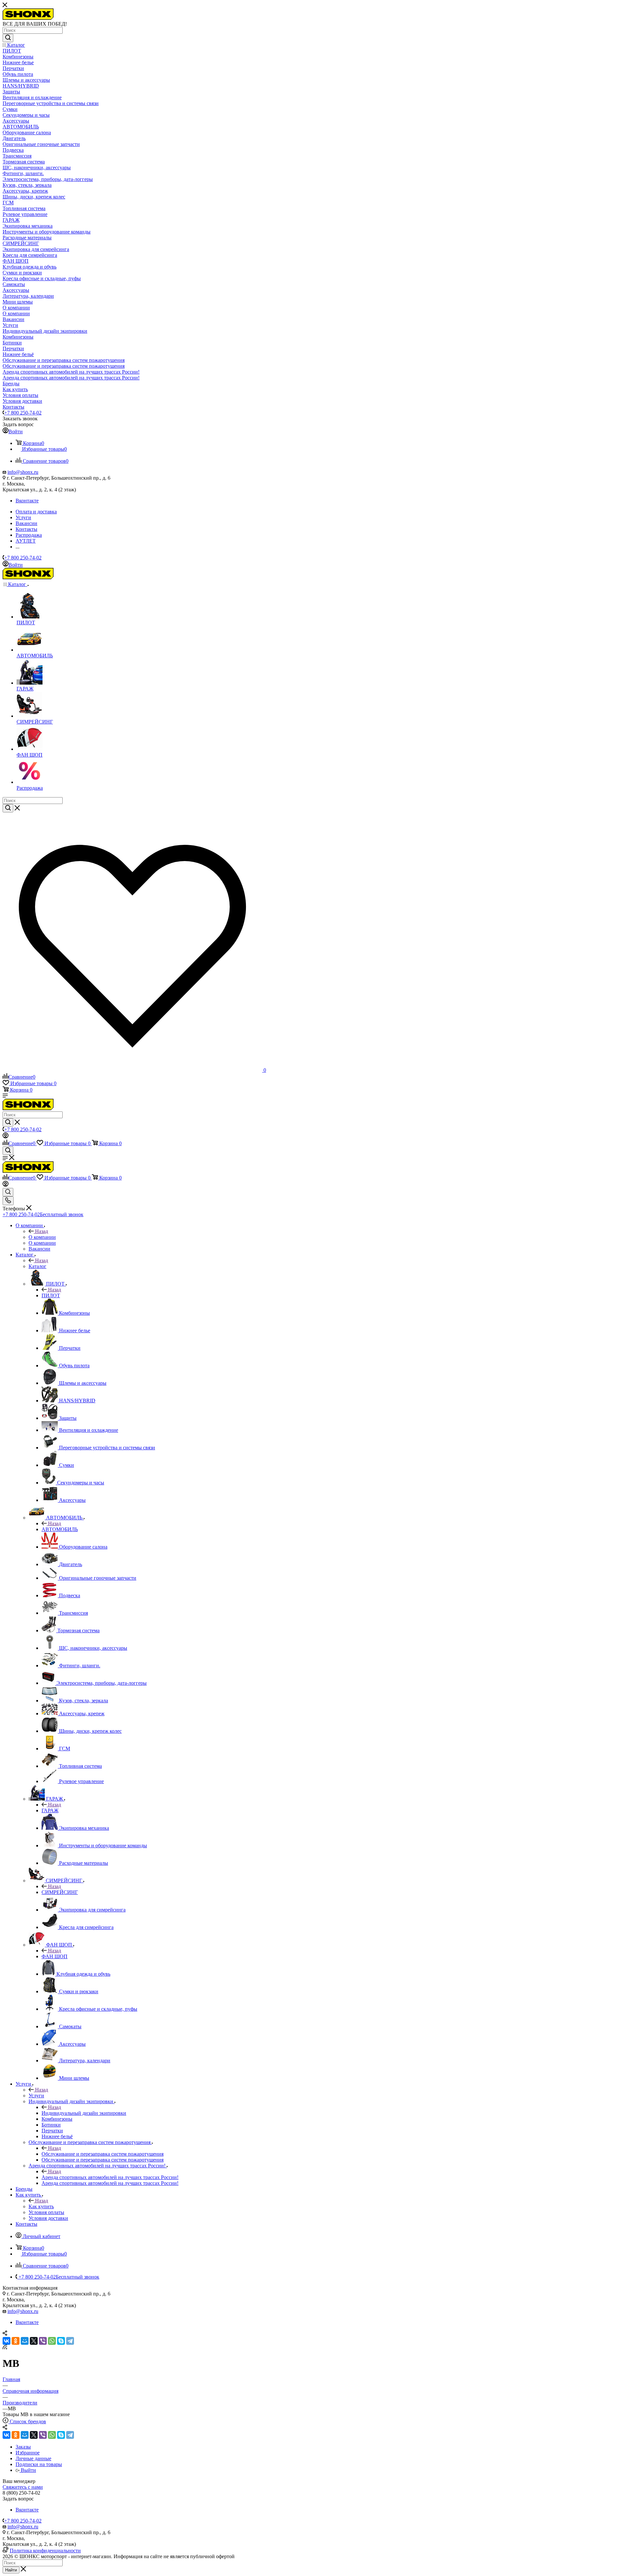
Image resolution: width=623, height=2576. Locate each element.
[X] (34, 2341)
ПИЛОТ (51, 1295)
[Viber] (43, 2341)
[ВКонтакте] (6, 2341)
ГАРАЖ (50, 1810)
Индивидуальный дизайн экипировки (84, 2113)
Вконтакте (27, 501)
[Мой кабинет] (6, 1137)
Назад (42, 1231)
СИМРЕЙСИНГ (60, 1892)
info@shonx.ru (23, 472)
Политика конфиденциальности (45, 2551)
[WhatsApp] (52, 2341)
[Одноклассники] (16, 2341)
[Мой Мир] (25, 2341)
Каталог (37, 1266)
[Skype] (61, 2341)
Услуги (36, 2096)
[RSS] (5, 2348)
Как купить (41, 2206)
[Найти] (8, 38)
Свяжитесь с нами (23, 2487)
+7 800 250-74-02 (23, 413)
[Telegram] (70, 2341)
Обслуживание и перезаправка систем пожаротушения (103, 2154)
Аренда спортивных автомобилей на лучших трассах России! (110, 2177)
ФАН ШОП (55, 1956)
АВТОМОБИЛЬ (60, 1529)
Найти (11, 2570)
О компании (42, 1237)
